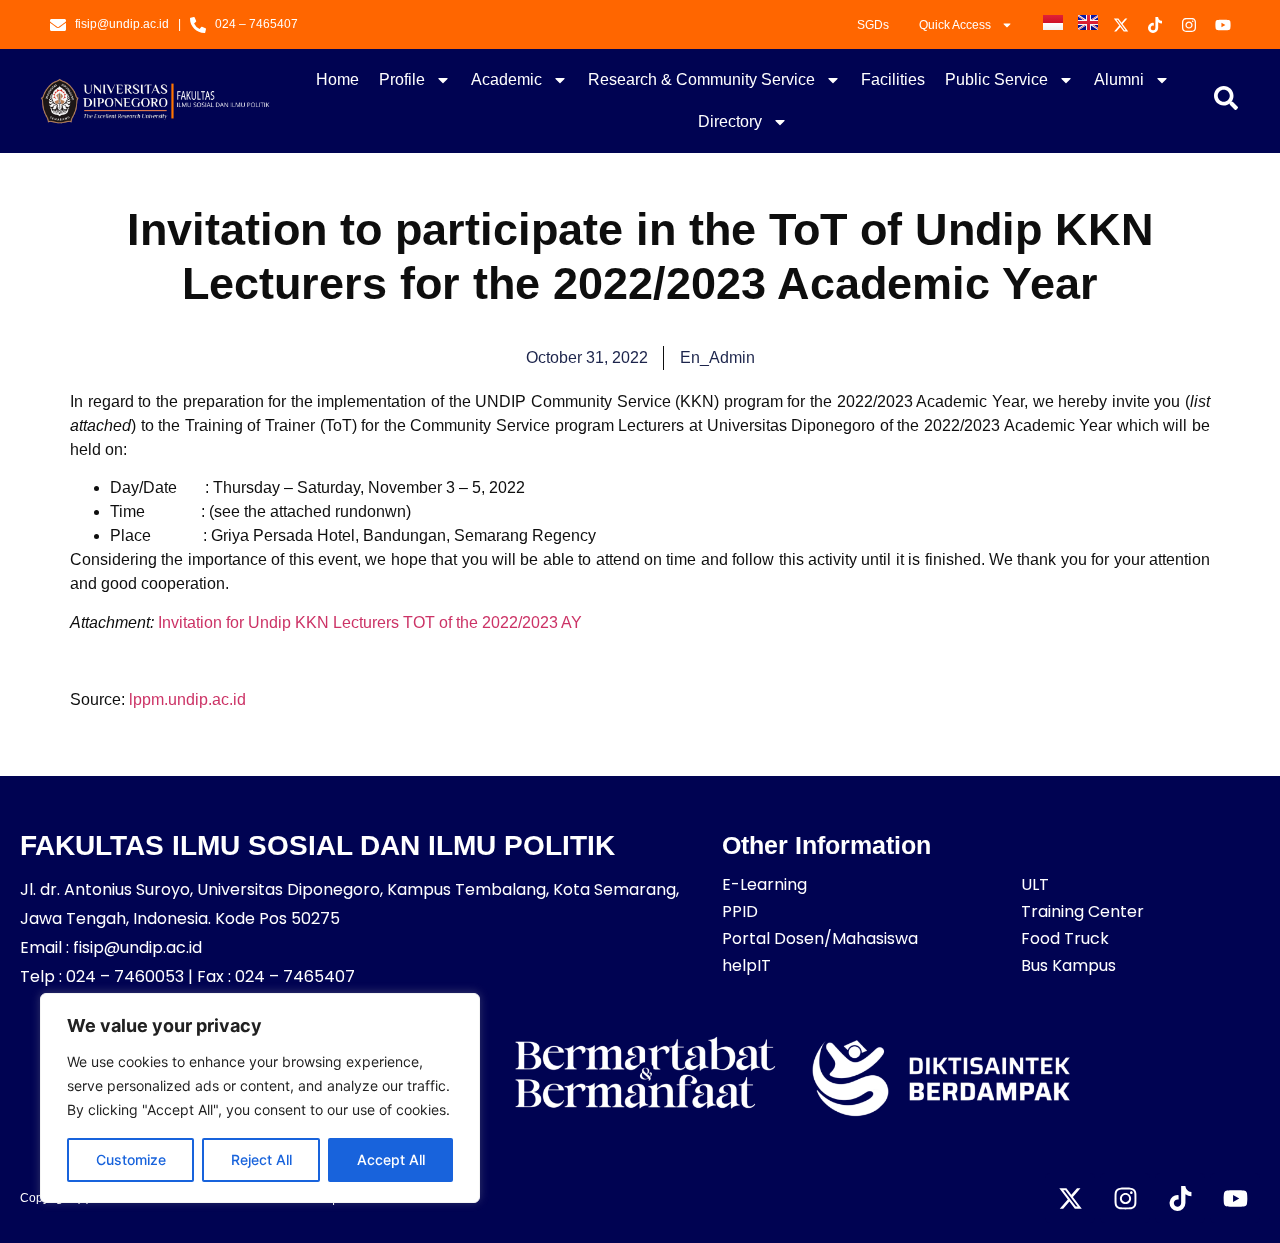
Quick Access (955, 25)
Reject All (261, 1159)
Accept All (391, 1159)
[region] (260, 1098)
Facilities (893, 79)
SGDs (873, 25)
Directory (730, 121)
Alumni (1119, 79)
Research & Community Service (701, 79)
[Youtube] (1235, 1198)
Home (337, 79)
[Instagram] (1125, 1198)
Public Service (996, 79)
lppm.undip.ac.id (187, 699)
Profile (402, 79)
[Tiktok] (1180, 1198)
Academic (506, 79)
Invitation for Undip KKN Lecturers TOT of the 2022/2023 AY (370, 622)
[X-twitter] (1070, 1198)
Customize (131, 1159)
